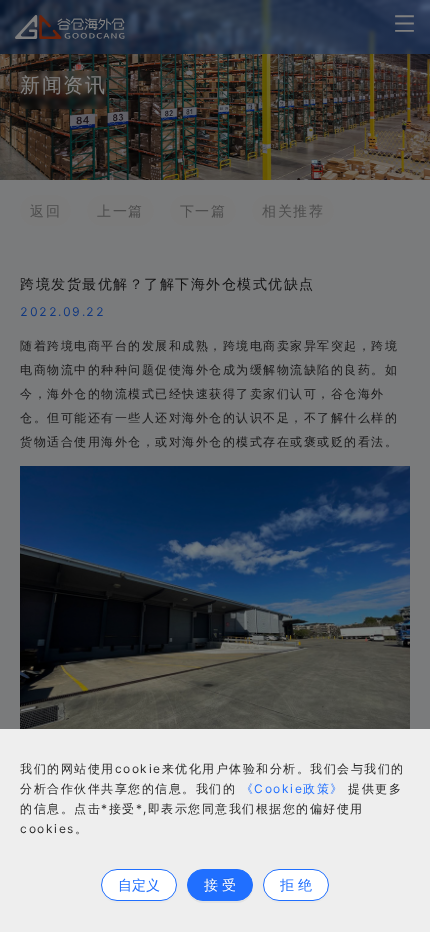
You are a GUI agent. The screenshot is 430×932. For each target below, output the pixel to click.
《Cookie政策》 (292, 788)
